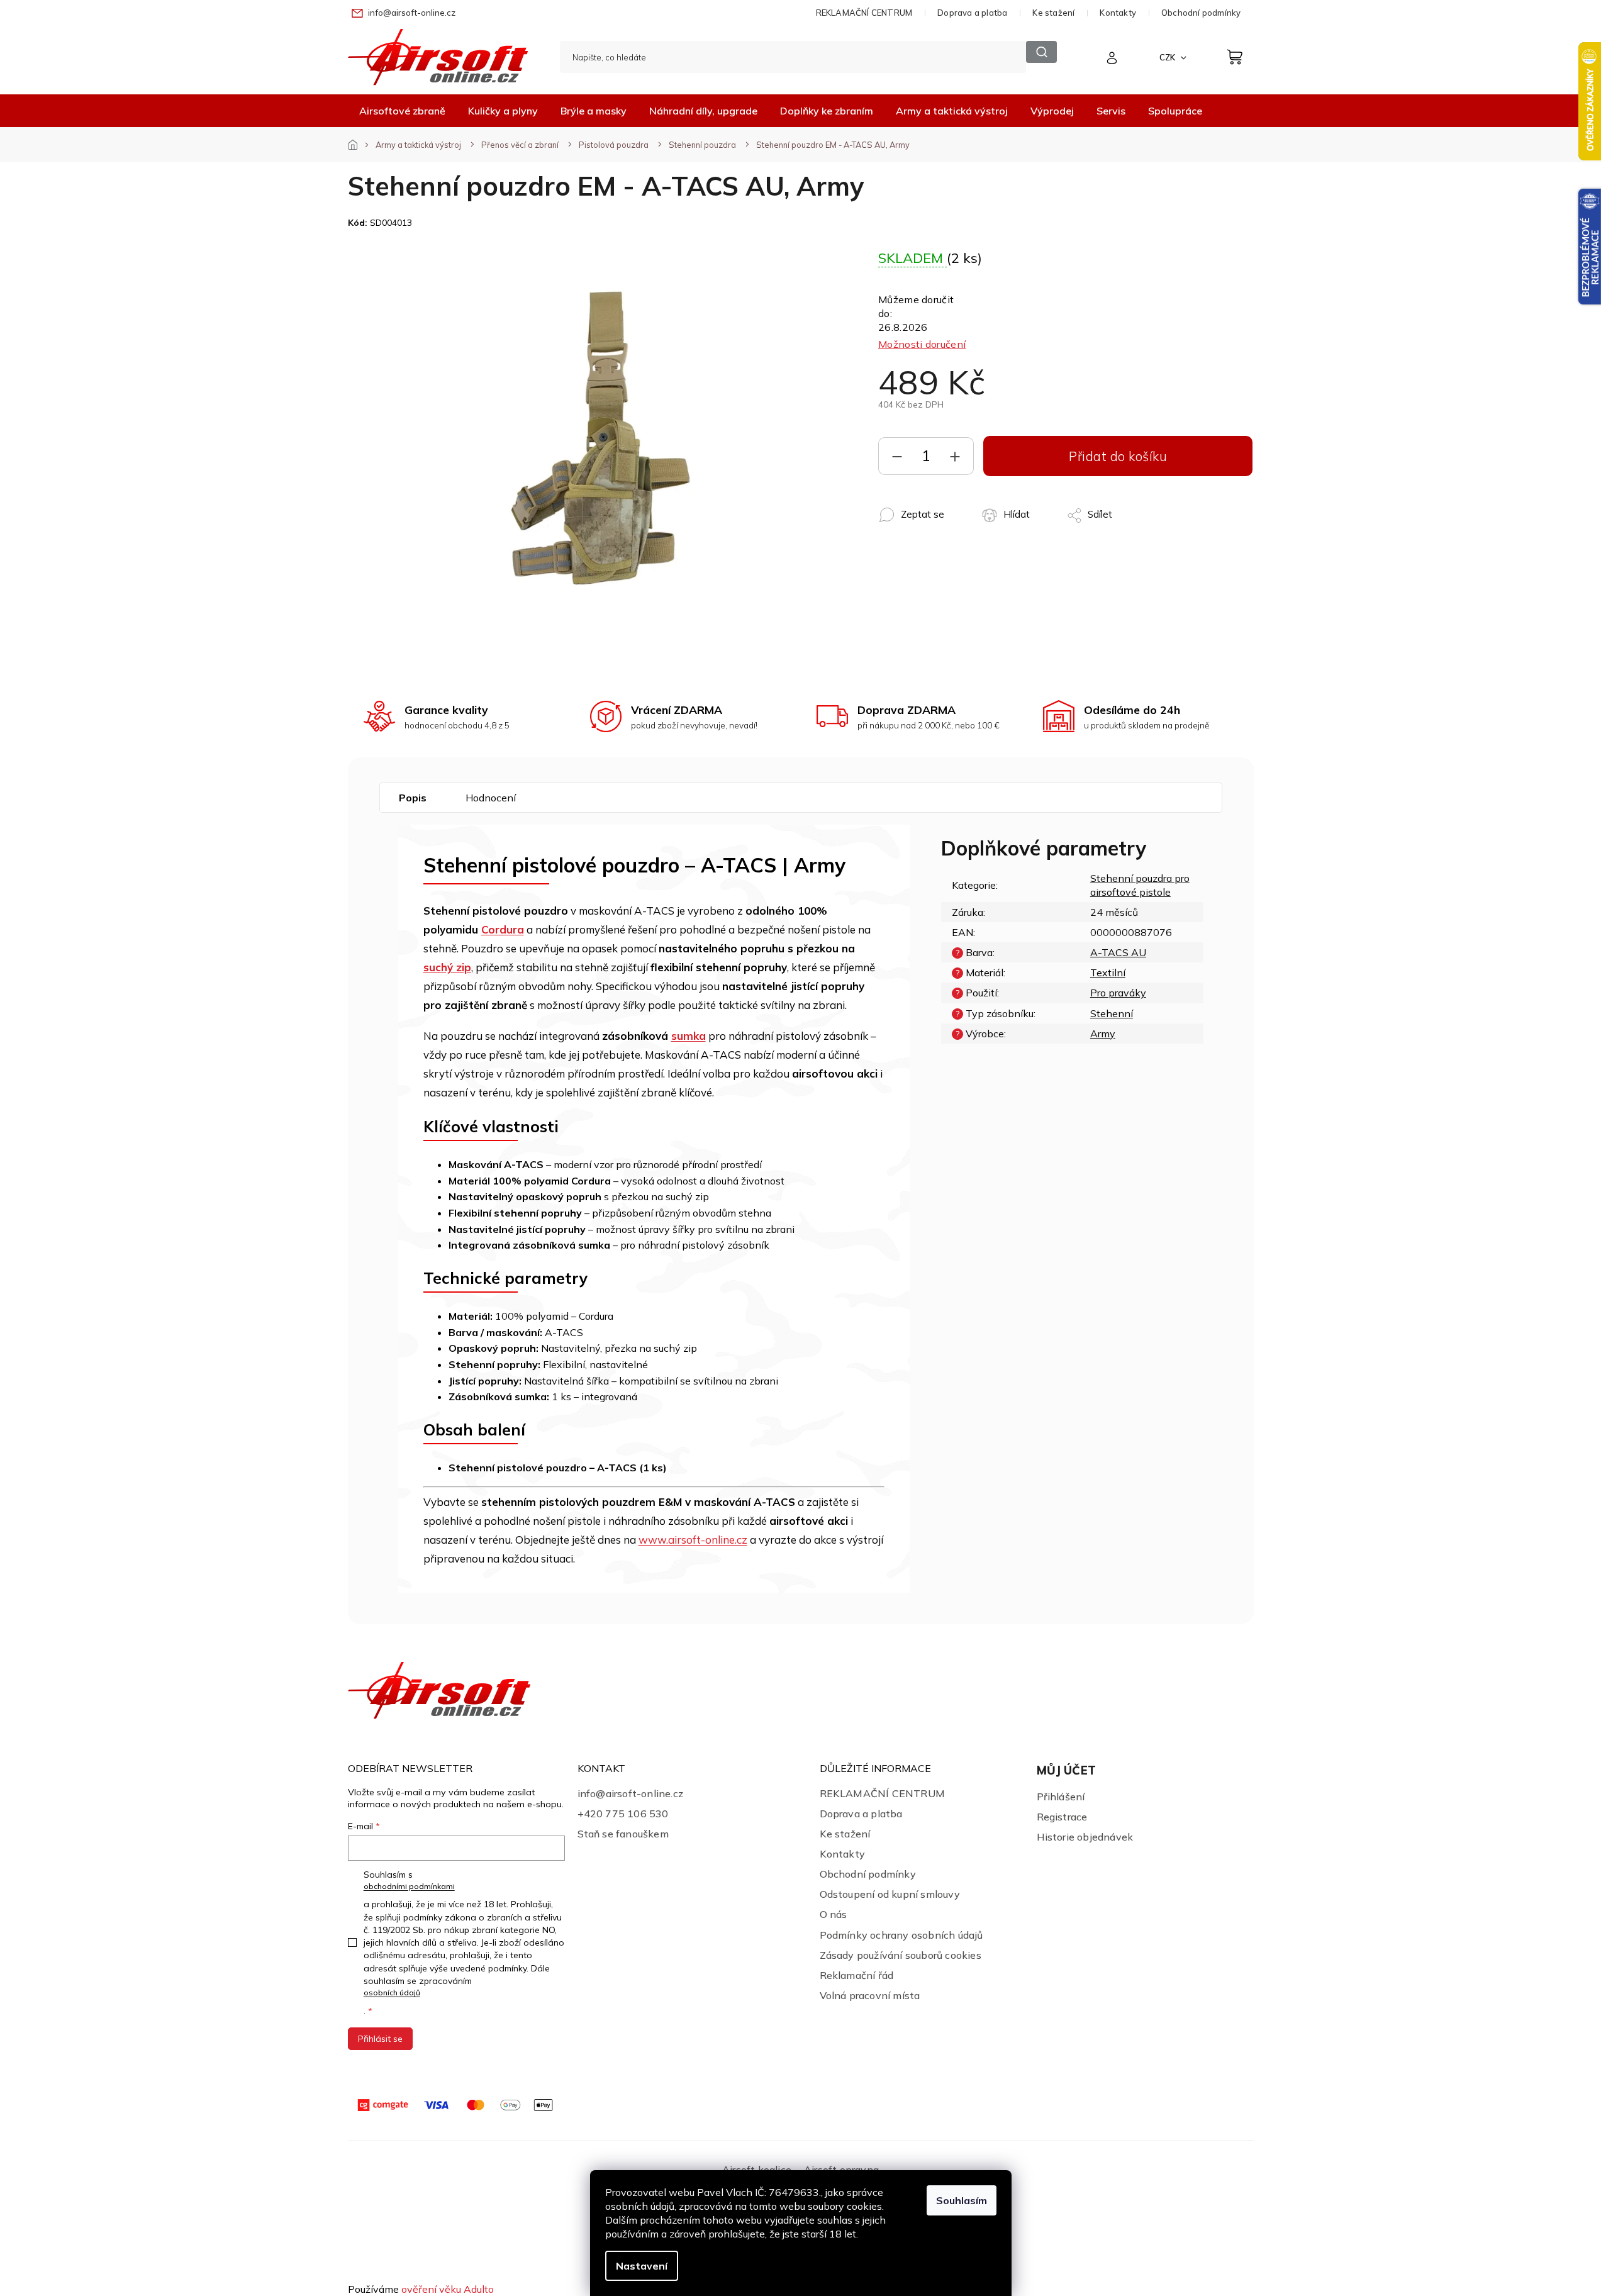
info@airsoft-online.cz (630, 1793)
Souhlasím (962, 2200)
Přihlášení (1061, 1797)
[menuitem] (402, 111)
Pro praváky (1118, 993)
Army (1103, 1034)
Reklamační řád (857, 1975)
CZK (1168, 57)
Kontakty (1118, 13)
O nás (834, 1914)
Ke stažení (1053, 13)
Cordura (503, 929)
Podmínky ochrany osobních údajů (901, 1935)
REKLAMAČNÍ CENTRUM (864, 13)
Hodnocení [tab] (491, 798)
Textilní (1108, 972)
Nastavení (642, 2266)
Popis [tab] (413, 798)
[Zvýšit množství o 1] (955, 459)
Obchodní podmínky (1201, 13)
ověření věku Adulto (448, 2289)
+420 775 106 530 (623, 1814)
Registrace (1062, 1817)
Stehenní (1112, 1013)
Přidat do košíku (1118, 456)
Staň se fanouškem (623, 1834)
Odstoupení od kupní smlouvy (890, 1894)
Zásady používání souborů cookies (901, 1955)
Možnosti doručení (922, 344)
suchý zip (447, 967)
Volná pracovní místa (870, 1995)
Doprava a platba (972, 13)
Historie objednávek (1085, 1837)
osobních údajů (392, 1992)
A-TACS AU (1118, 952)
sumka (689, 1036)
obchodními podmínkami (409, 1886)
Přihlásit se (380, 2039)
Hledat (1042, 52)
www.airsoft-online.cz (693, 1540)
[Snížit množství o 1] (897, 459)
